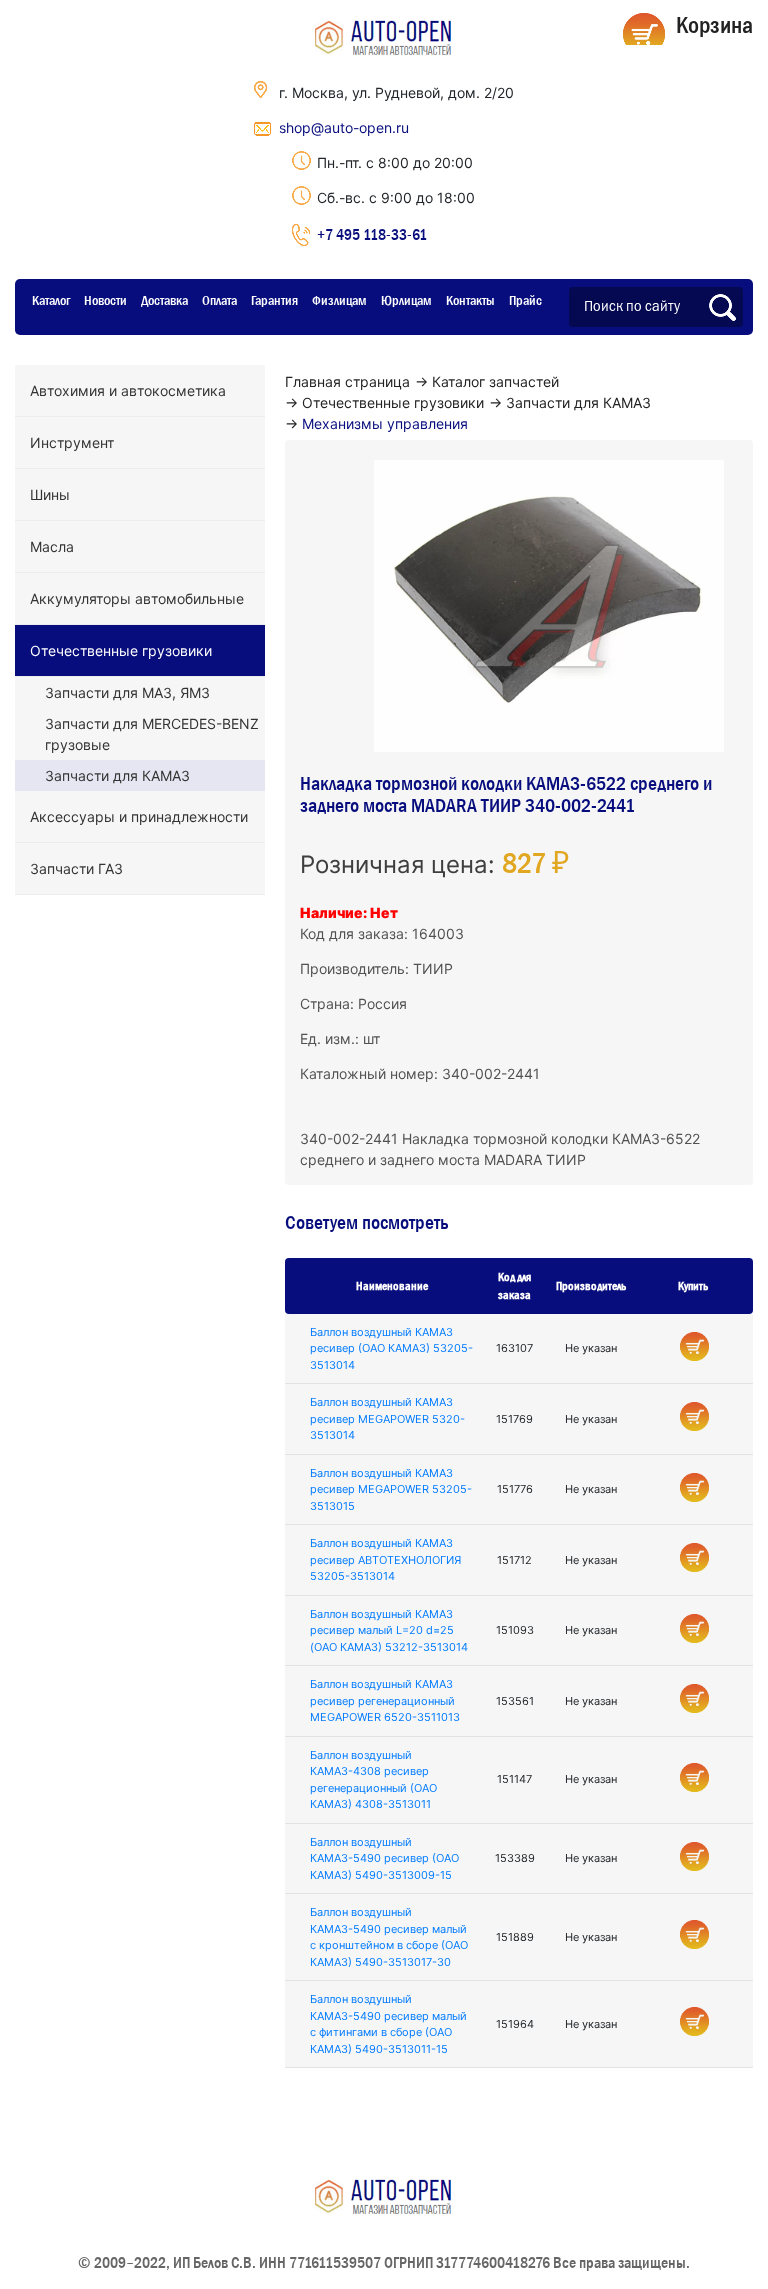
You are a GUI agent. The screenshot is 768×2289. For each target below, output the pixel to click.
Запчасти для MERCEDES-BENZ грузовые (152, 734)
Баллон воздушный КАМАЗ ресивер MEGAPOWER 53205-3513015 (391, 1489)
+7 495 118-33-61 (372, 234)
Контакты (470, 300)
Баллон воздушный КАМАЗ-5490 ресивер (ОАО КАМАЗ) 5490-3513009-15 (384, 1858)
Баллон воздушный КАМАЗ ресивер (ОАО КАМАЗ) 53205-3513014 (391, 1348)
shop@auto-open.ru (344, 127)
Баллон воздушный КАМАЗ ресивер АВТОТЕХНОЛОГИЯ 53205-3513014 (385, 1559)
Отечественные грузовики (121, 650)
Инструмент (72, 442)
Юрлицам (406, 300)
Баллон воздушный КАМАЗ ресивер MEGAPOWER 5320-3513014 (387, 1418)
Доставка (164, 300)
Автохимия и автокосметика (128, 390)
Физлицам (339, 300)
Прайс (525, 300)
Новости (105, 300)
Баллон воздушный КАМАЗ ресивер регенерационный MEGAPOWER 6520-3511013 (385, 1700)
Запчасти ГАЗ (76, 868)
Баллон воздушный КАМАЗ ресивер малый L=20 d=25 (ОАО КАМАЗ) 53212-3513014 (389, 1630)
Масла (52, 546)
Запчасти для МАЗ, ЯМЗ (127, 692)
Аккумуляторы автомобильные (137, 598)
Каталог (51, 300)
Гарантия (274, 300)
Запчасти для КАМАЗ (117, 775)
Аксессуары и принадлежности (139, 816)
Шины (50, 494)
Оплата (219, 300)
